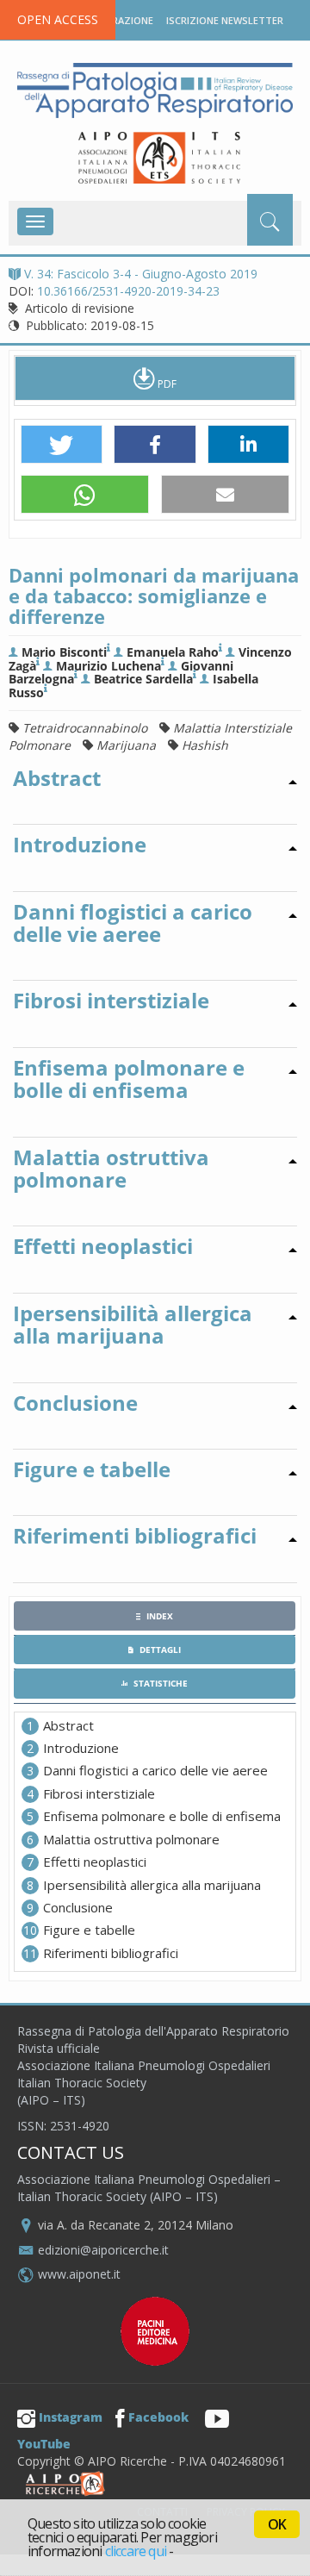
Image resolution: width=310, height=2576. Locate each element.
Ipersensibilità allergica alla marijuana (152, 1885)
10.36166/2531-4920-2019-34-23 (128, 291)
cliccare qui (136, 2551)
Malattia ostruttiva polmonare (131, 1839)
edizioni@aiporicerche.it (103, 2250)
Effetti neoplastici (95, 1862)
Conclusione (78, 1907)
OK (277, 2524)
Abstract (68, 1725)
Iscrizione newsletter (225, 20)
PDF (166, 384)
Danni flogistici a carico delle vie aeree (155, 1770)
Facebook (158, 2417)
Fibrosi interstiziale (99, 1793)
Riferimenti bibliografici (111, 1953)
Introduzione (81, 1748)
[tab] (155, 1616)
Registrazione (116, 20)
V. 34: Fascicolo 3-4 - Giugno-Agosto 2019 (141, 274)
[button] (62, 445)
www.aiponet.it (79, 2274)
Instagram (71, 2417)
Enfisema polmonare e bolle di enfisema (162, 1816)
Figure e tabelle (89, 1930)
